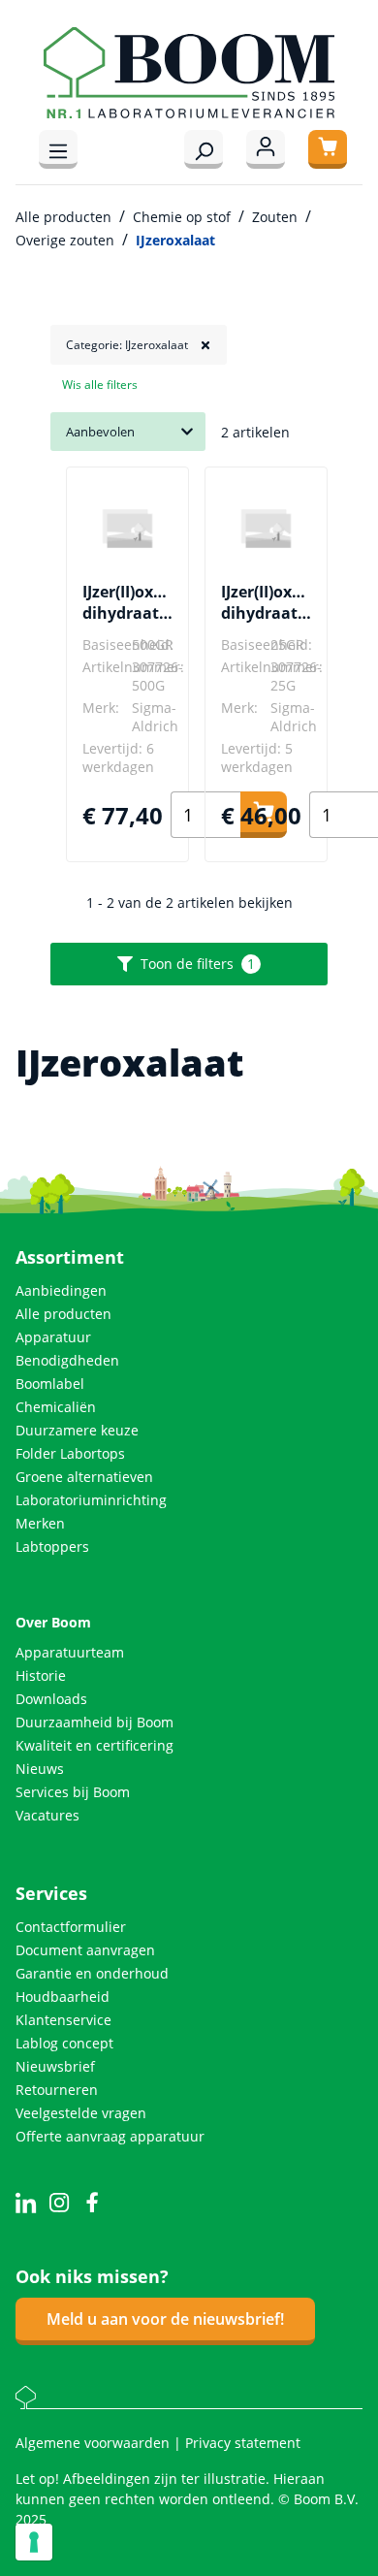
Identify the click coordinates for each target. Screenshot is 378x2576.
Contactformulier (71, 1927)
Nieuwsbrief (55, 2066)
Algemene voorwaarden (94, 2443)
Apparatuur (53, 1337)
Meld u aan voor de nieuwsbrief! (165, 2319)
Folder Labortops (70, 1453)
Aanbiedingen (61, 1290)
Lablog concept (64, 2043)
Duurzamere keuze (77, 1430)
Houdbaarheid (63, 1996)
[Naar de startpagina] (189, 73)
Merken (40, 1523)
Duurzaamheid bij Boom (94, 1722)
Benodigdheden (67, 1360)
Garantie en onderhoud (92, 1973)
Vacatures (47, 1815)
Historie (41, 1675)
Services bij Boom (73, 1792)
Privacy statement (243, 2443)
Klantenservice (63, 2020)
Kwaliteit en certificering (94, 1745)
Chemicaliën (56, 1407)
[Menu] (58, 149)
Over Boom (53, 1622)
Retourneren (57, 2090)
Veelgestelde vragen (81, 2113)
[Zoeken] (204, 149)
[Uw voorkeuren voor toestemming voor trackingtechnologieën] (34, 2542)
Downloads (51, 1699)
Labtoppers (52, 1546)
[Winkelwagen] (328, 149)
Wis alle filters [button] (100, 385)
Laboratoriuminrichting (91, 1500)
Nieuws (40, 1769)
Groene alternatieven (84, 1477)
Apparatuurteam (70, 1652)
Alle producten (63, 1314)
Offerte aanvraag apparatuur (110, 2136)
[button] (139, 345)
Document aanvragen (85, 1950)
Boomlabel (50, 1384)
